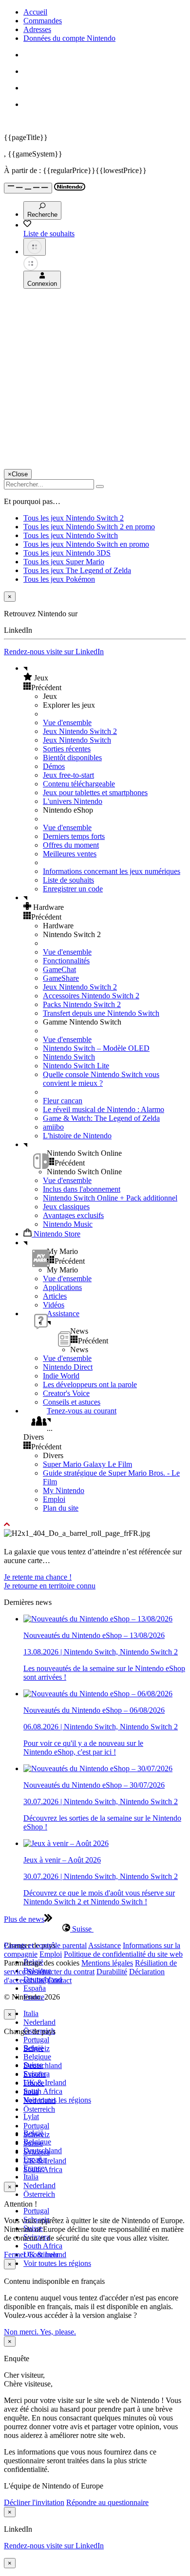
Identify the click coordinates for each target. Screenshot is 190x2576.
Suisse (33, 2143)
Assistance (104, 1945)
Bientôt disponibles (72, 757)
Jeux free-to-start (68, 775)
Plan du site (61, 1508)
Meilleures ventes (70, 854)
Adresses (37, 29)
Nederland (39, 2022)
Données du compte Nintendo (69, 38)
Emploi (54, 1499)
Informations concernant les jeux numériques (112, 871)
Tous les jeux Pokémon (59, 579)
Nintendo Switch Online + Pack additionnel (110, 1198)
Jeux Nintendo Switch (77, 740)
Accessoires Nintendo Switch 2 (91, 996)
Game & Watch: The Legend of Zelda (101, 1118)
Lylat (31, 2116)
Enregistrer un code (73, 889)
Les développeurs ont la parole (90, 1384)
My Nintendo (64, 1490)
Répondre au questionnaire (107, 2502)
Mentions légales (107, 1963)
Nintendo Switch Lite (76, 1066)
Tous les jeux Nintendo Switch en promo (86, 544)
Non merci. (22, 2332)
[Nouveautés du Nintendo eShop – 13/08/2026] (98, 1619)
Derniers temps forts (74, 836)
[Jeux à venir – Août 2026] (66, 1843)
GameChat (59, 969)
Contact (60, 1980)
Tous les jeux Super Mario (64, 562)
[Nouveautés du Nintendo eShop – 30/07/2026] (98, 1768)
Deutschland (43, 2065)
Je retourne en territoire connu (50, 1586)
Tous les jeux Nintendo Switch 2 (74, 518)
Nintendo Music (68, 1224)
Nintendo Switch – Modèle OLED (96, 1048)
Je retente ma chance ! (38, 1577)
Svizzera (37, 2152)
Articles (55, 1296)
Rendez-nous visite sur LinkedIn (54, 652)
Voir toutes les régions (57, 2100)
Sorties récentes (67, 749)
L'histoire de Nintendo (77, 1136)
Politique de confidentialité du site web (123, 1954)
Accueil (35, 12)
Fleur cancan (63, 1101)
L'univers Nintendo (73, 801)
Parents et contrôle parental (45, 1945)
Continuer (43, 2254)
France (34, 2083)
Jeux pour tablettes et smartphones (95, 792)
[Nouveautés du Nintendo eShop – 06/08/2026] (98, 1694)
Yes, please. (58, 2332)
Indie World (61, 1376)
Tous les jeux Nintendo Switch (71, 535)
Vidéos (54, 1305)
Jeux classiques (66, 1207)
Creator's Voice (66, 1393)
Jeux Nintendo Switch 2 (80, 731)
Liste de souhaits (68, 880)
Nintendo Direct (68, 1367)
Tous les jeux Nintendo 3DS (67, 553)
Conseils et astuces (72, 1402)
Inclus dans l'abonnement (82, 1189)
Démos (54, 766)
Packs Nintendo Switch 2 (82, 1004)
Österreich (39, 2194)
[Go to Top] (95, 1525)
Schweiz (37, 2134)
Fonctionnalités (66, 961)
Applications (62, 1287)
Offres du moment (71, 845)
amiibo (53, 1127)
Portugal (36, 2040)
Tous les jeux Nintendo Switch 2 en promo (89, 527)
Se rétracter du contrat (61, 1972)
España (35, 1988)
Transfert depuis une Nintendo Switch (101, 1013)
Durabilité (112, 1972)
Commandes (43, 21)
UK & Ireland (45, 2082)
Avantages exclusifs (73, 1215)
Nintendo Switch (69, 1057)
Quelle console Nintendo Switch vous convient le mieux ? (101, 1079)
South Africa (43, 2091)
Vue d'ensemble (67, 722)
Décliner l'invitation (34, 2502)
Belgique (37, 2057)
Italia (31, 2013)
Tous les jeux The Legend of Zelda (77, 570)
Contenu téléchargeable (79, 784)
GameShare (61, 978)
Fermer (15, 2254)
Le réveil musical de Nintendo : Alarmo (104, 1109)
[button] (105, 678)
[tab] (95, 1929)
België (33, 2048)
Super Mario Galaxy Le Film (87, 1464)
